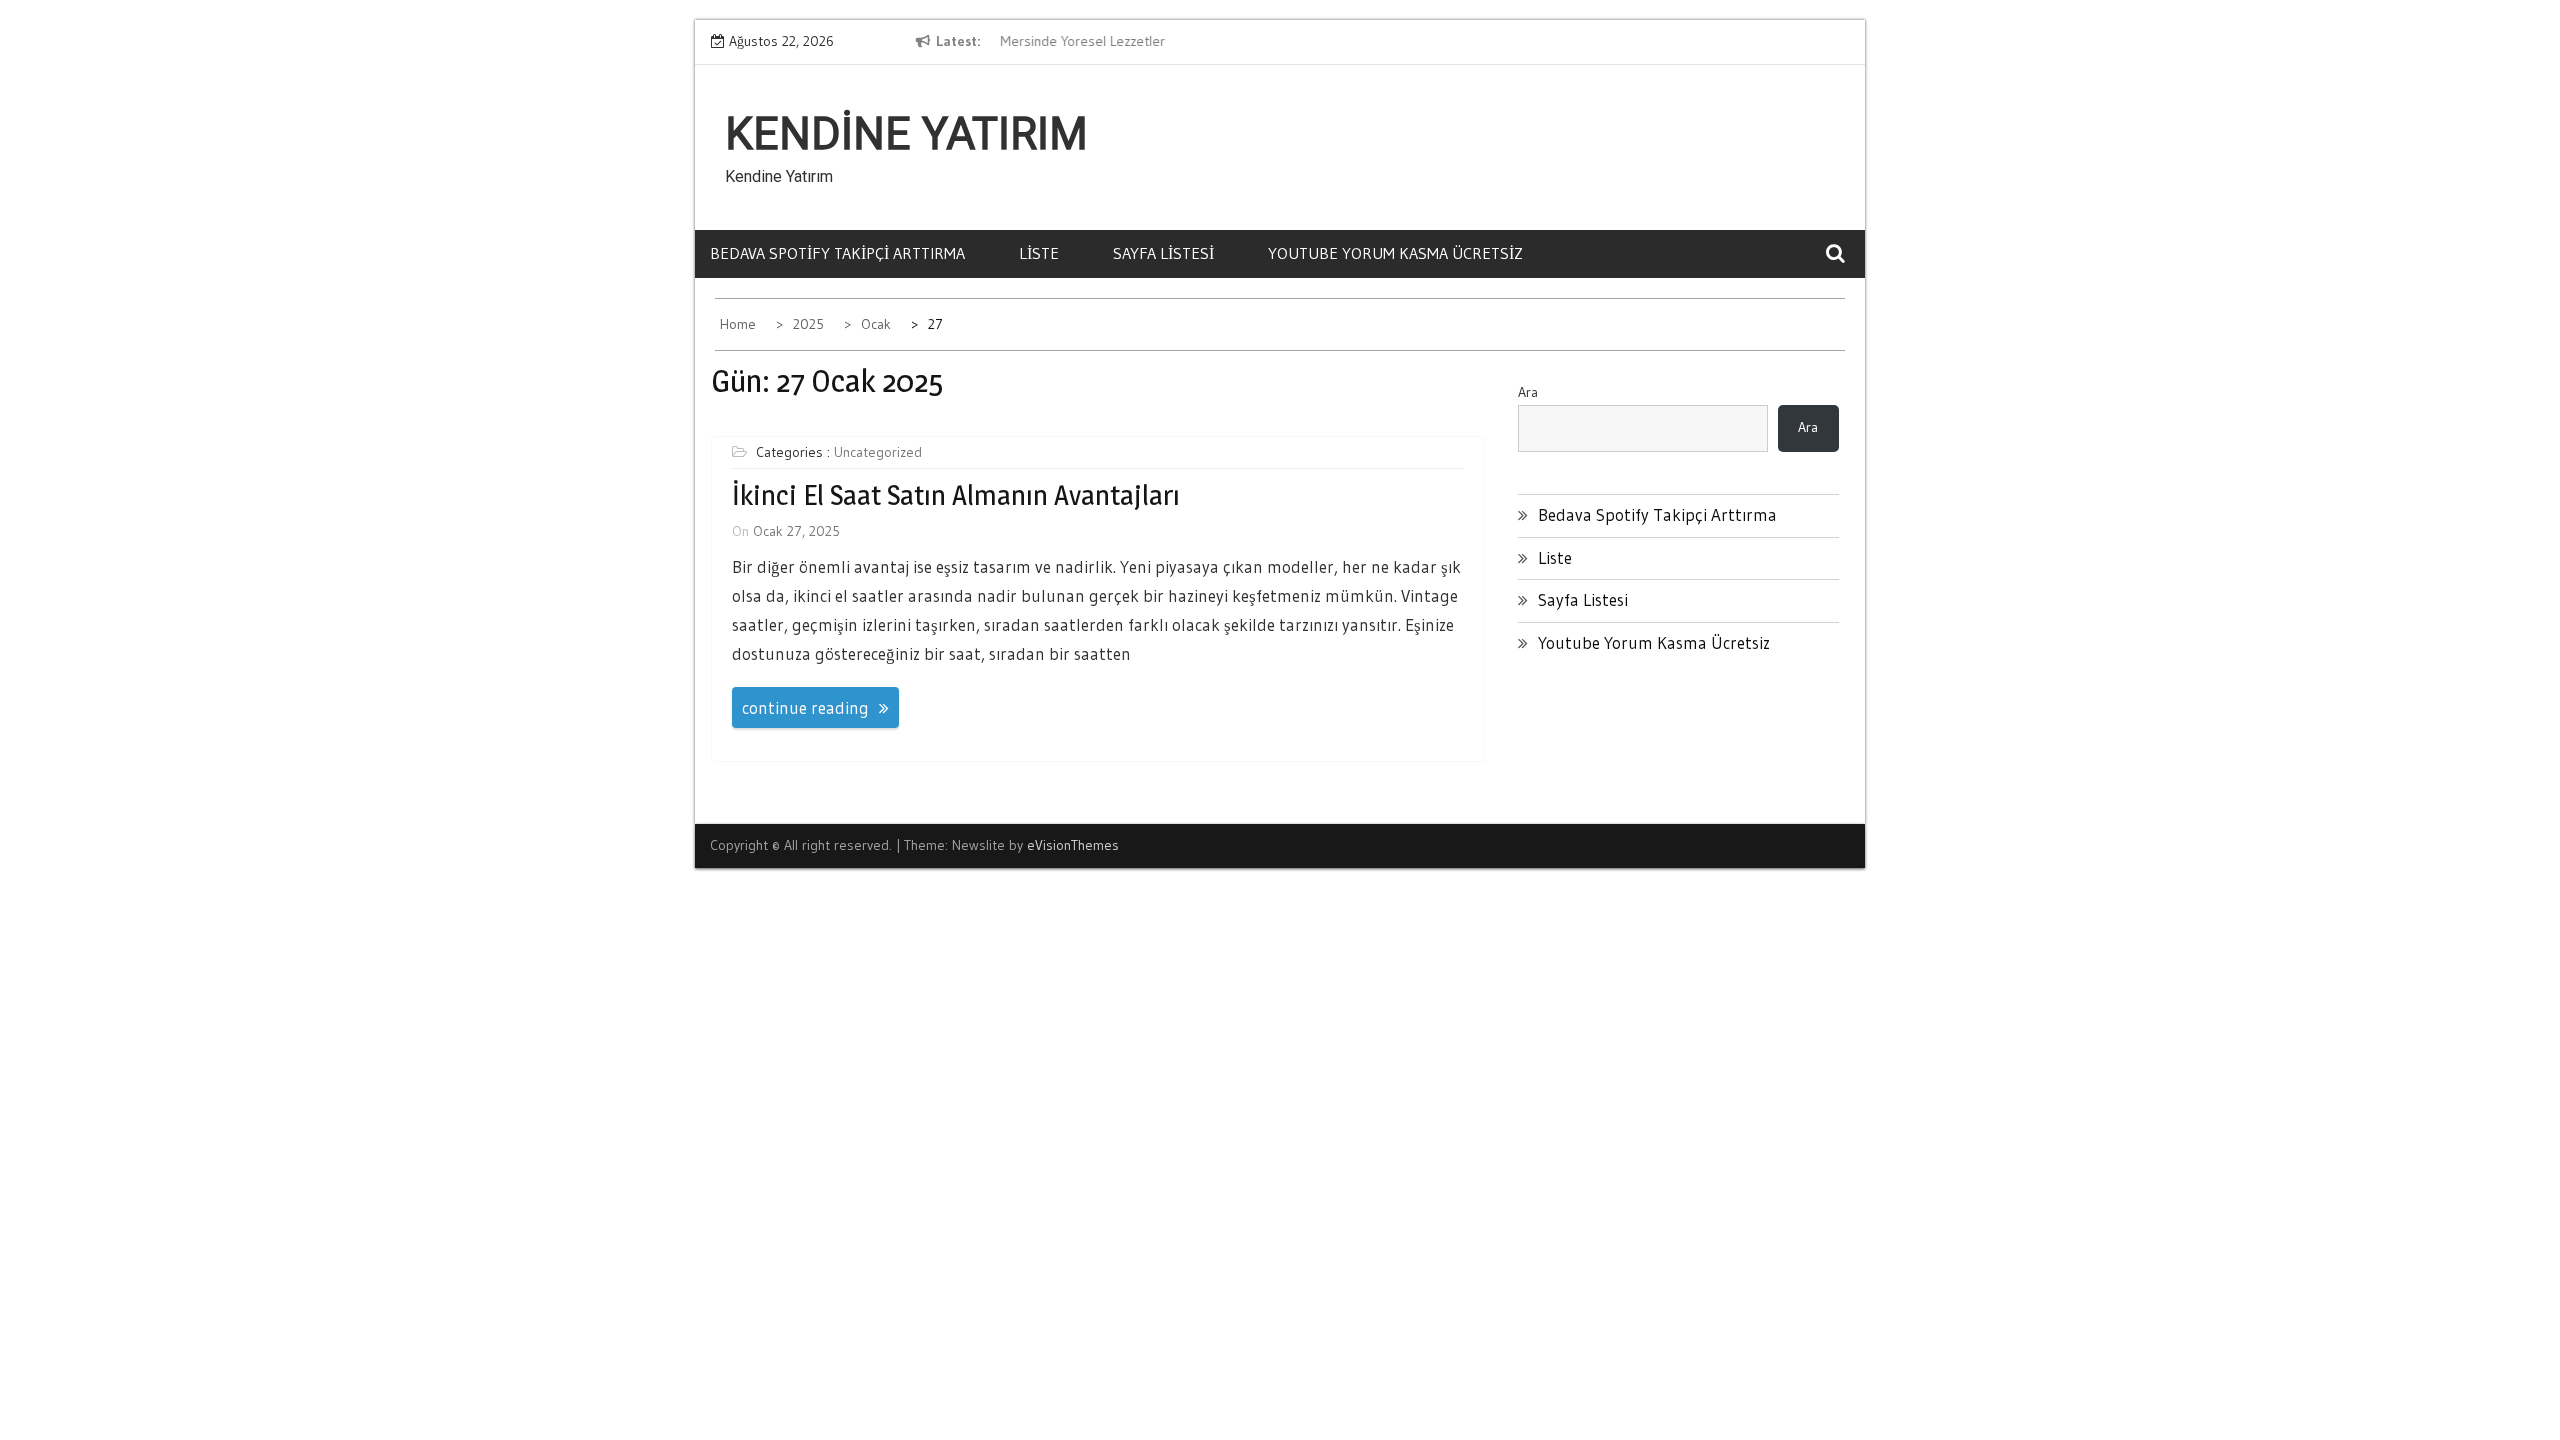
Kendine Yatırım (906, 134)
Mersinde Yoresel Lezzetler (1079, 41)
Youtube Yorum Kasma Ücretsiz (1395, 253)
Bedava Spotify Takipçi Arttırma (837, 253)
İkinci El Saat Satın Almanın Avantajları (956, 495)
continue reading (805, 707)
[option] (1180, 42)
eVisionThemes (1073, 845)
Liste (1039, 253)
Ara (1528, 392)
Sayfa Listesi (1163, 253)
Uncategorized (878, 452)
